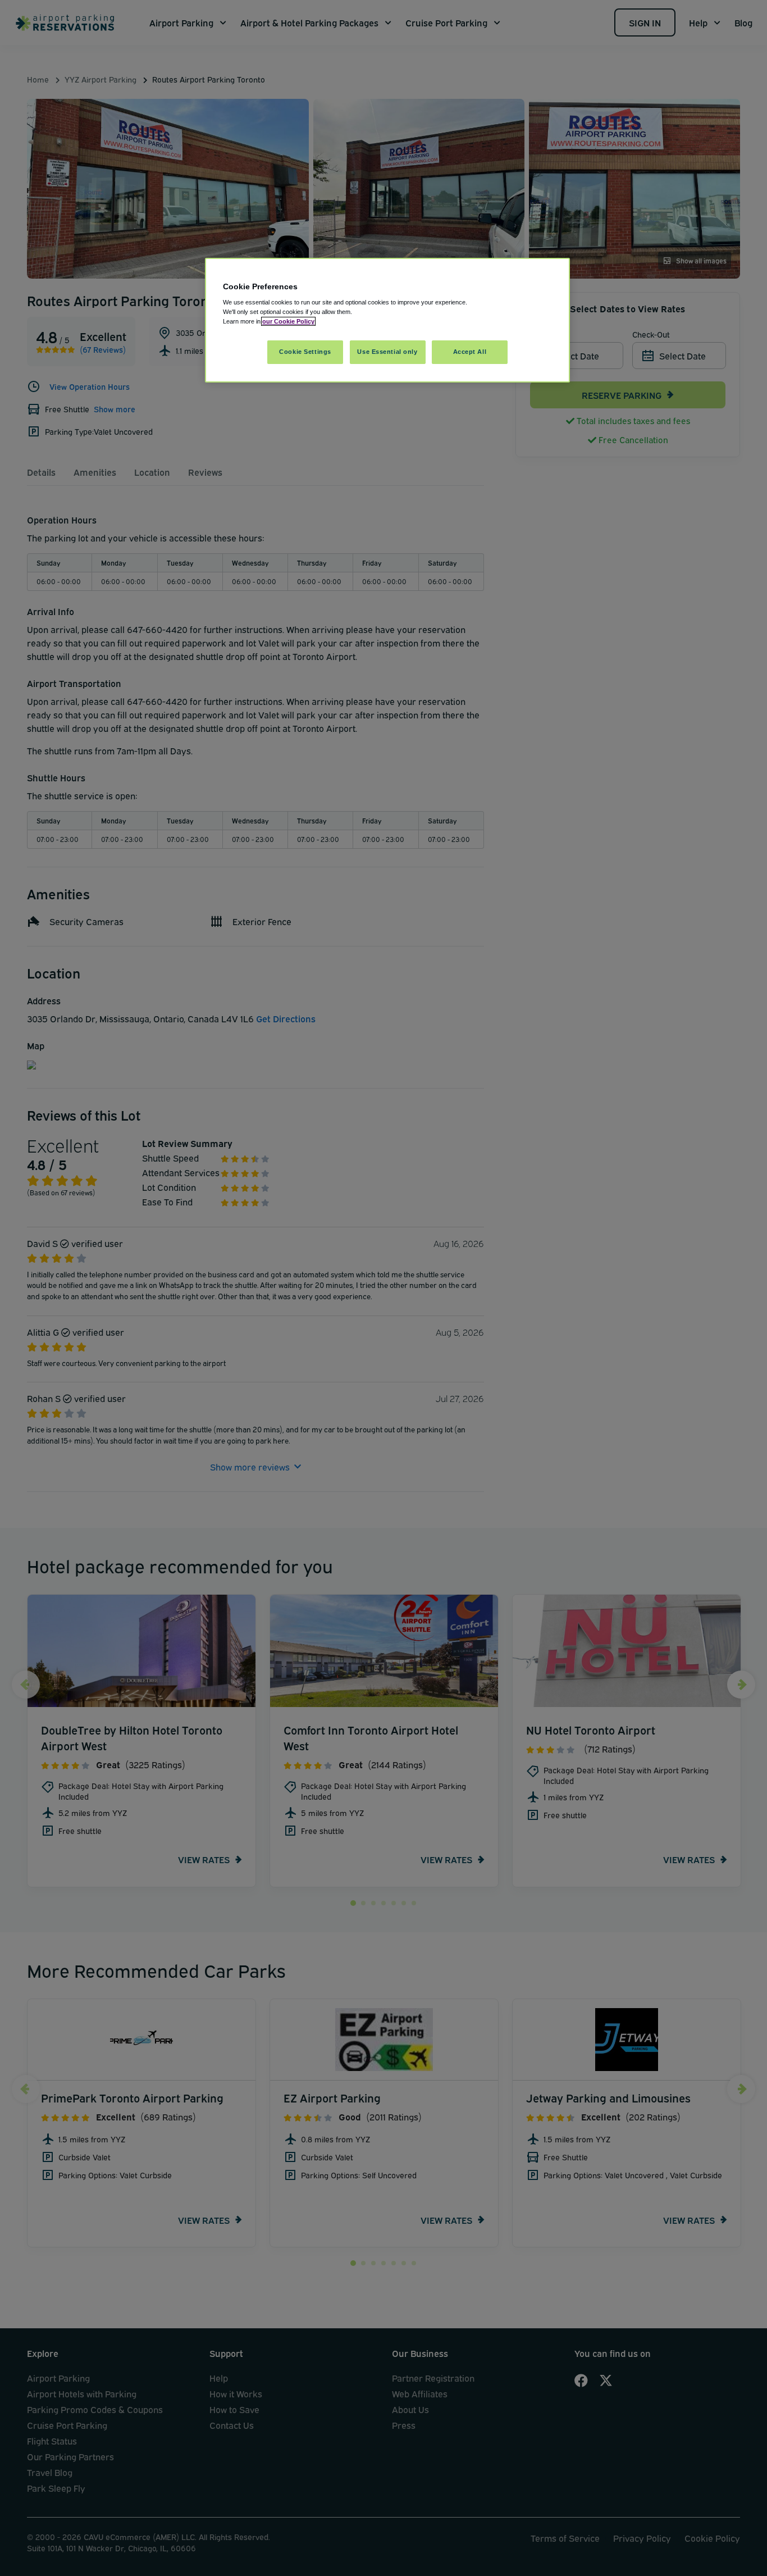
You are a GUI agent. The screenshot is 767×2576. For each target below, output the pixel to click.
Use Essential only (387, 352)
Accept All (470, 352)
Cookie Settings (305, 352)
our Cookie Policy (288, 321)
